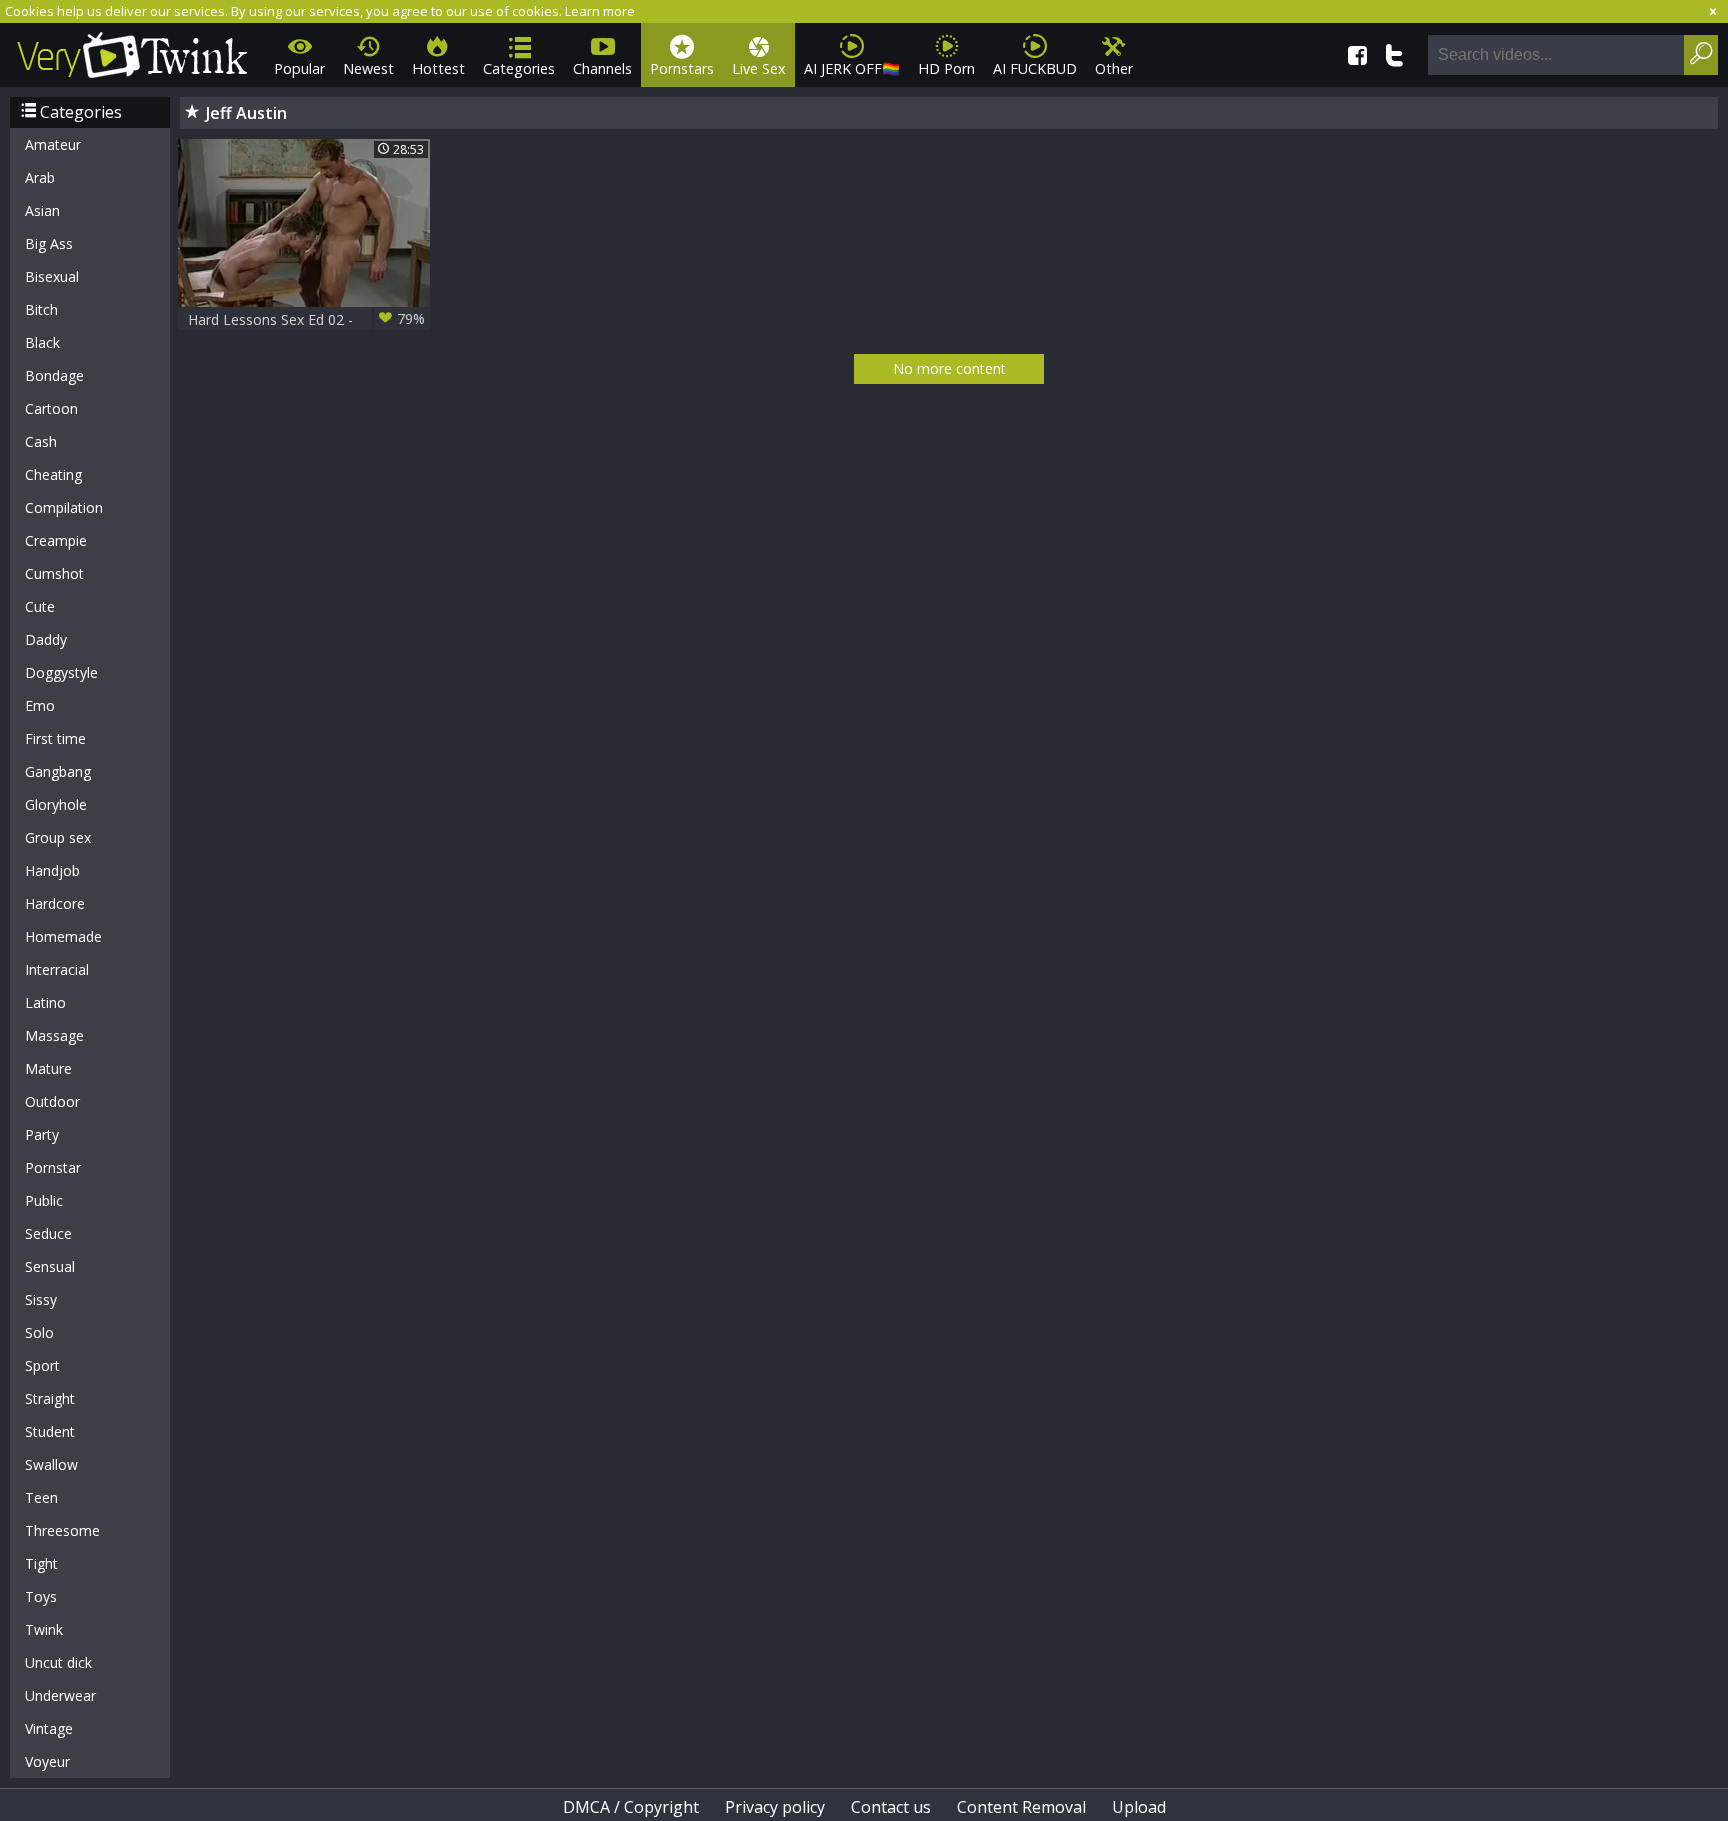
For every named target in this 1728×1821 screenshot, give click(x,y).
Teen (41, 1497)
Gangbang (58, 771)
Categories (519, 68)
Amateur (53, 144)
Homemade (63, 936)
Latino (45, 1002)
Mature (48, 1068)
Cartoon (51, 408)
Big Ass (49, 243)
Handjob (52, 870)
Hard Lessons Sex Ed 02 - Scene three (306, 319)
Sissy (41, 1299)
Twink (44, 1629)
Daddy (46, 639)
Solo (39, 1332)
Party (42, 1134)
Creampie (56, 540)
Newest (368, 68)
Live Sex (759, 68)
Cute (40, 606)
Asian (42, 210)
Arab (40, 177)
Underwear (60, 1695)
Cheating (53, 474)
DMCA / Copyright (631, 1807)
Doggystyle (61, 672)
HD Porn (946, 68)
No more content (949, 368)
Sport (42, 1365)
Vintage (49, 1728)
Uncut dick (58, 1662)
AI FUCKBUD (1035, 68)
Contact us (891, 1807)
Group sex (58, 837)
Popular (299, 68)
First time (55, 738)
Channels (602, 68)
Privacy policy (775, 1807)
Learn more (600, 11)
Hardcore (55, 903)
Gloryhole (56, 804)
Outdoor (52, 1101)
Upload (1139, 1807)
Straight (50, 1398)
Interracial (57, 969)
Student (50, 1431)
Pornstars (682, 68)
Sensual (50, 1266)
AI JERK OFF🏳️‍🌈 (852, 68)
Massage (54, 1035)
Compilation (64, 507)
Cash (41, 441)
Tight (41, 1563)
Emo (40, 705)
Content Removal (1021, 1807)
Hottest (438, 68)
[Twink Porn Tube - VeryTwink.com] (132, 51)
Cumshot (54, 573)
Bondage (54, 375)
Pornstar (53, 1167)
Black (42, 342)
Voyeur (47, 1761)
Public (44, 1200)
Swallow (51, 1464)
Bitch (41, 309)
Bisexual (52, 276)
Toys (41, 1596)
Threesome (62, 1530)
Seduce (48, 1233)
